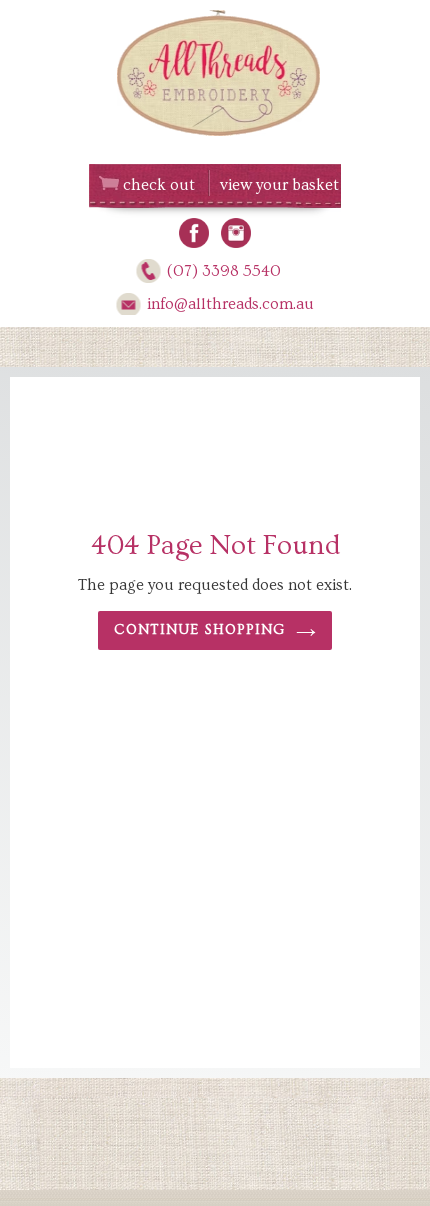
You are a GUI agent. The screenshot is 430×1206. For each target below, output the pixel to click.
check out (159, 185)
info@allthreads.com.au (230, 304)
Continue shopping (199, 630)
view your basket (279, 185)
